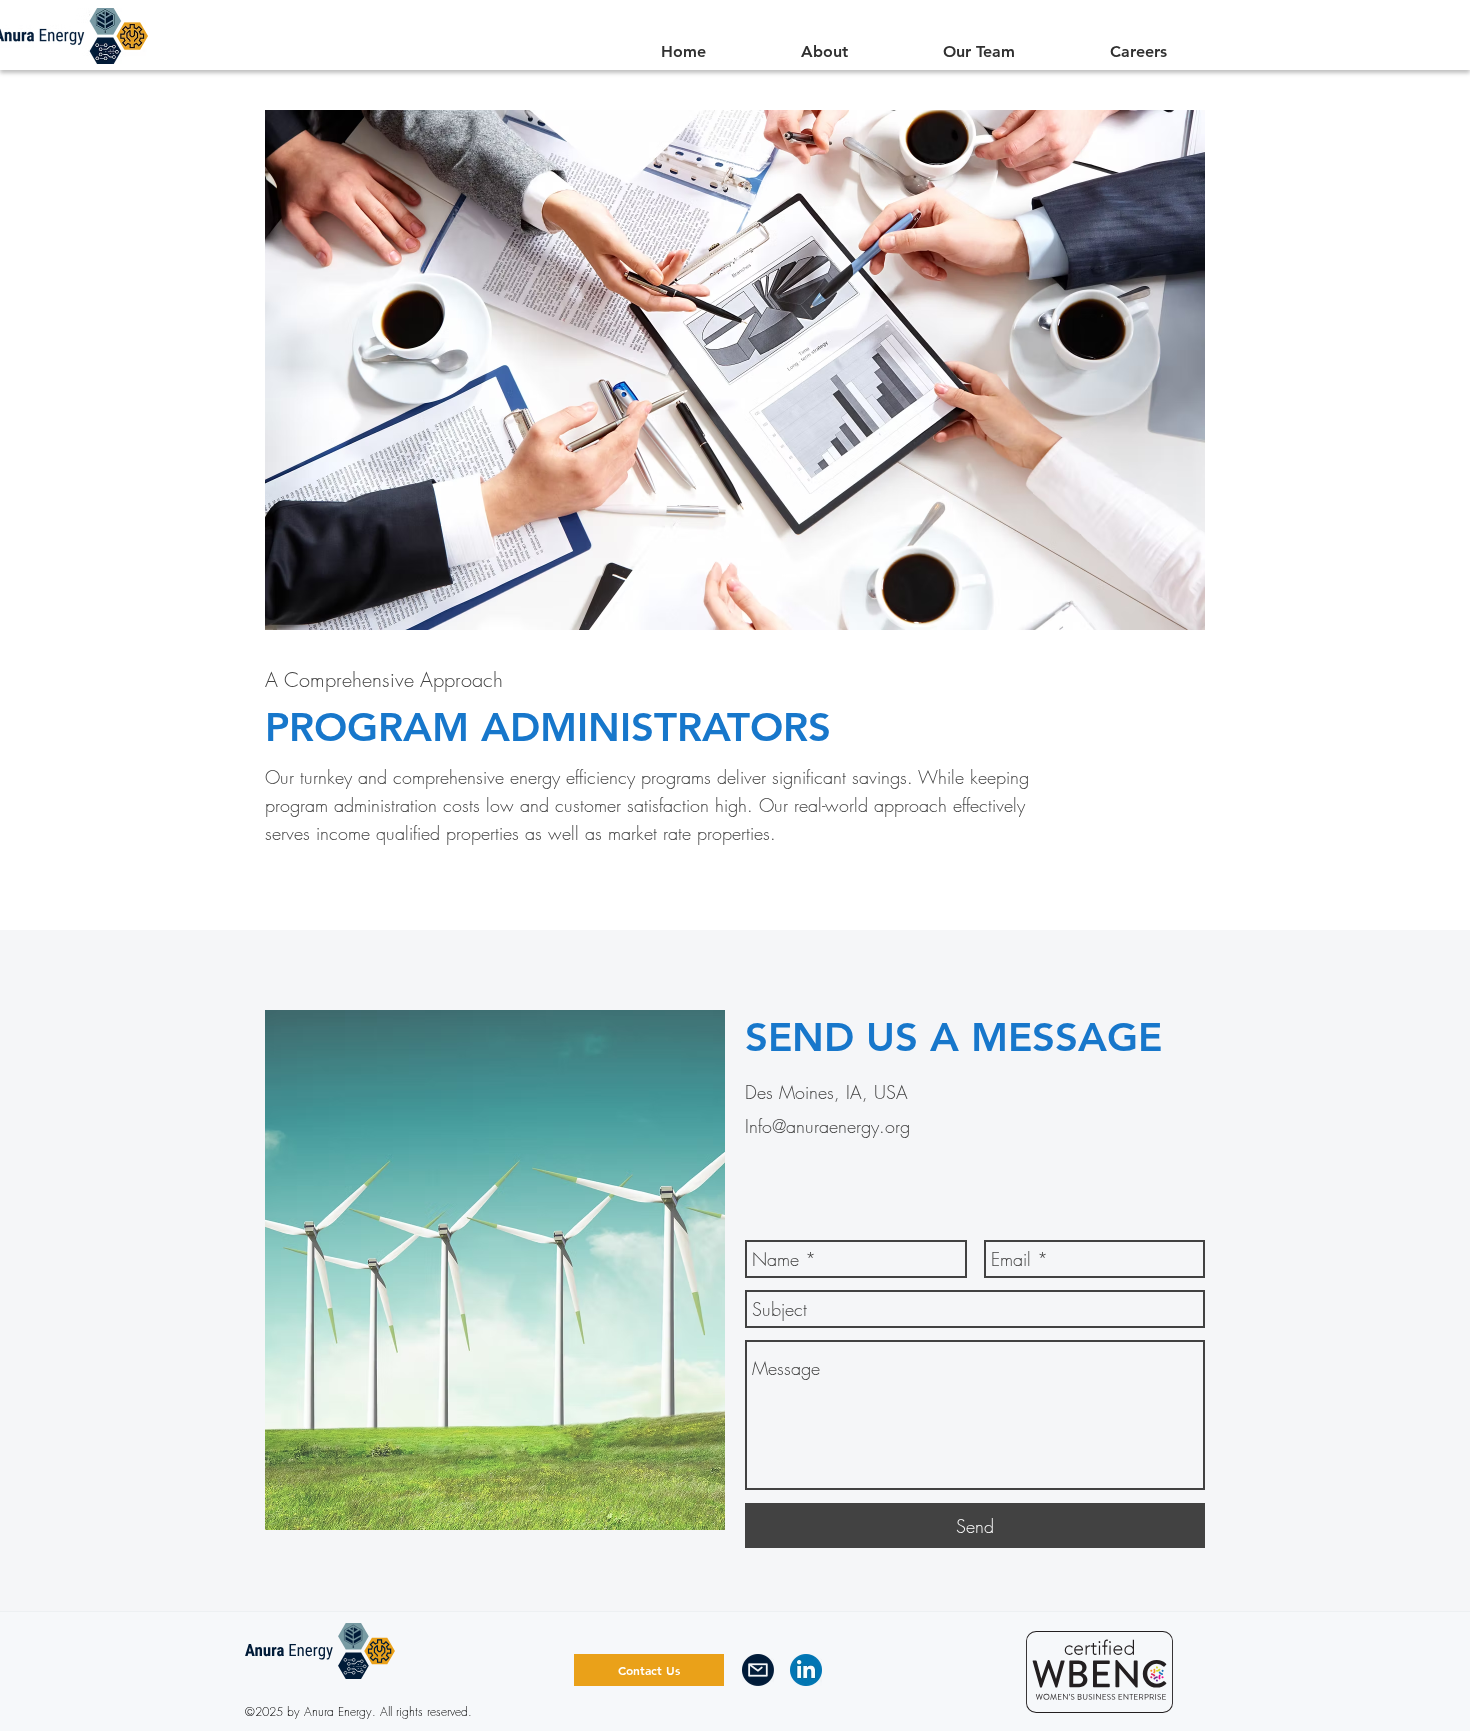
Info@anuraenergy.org (827, 1126)
